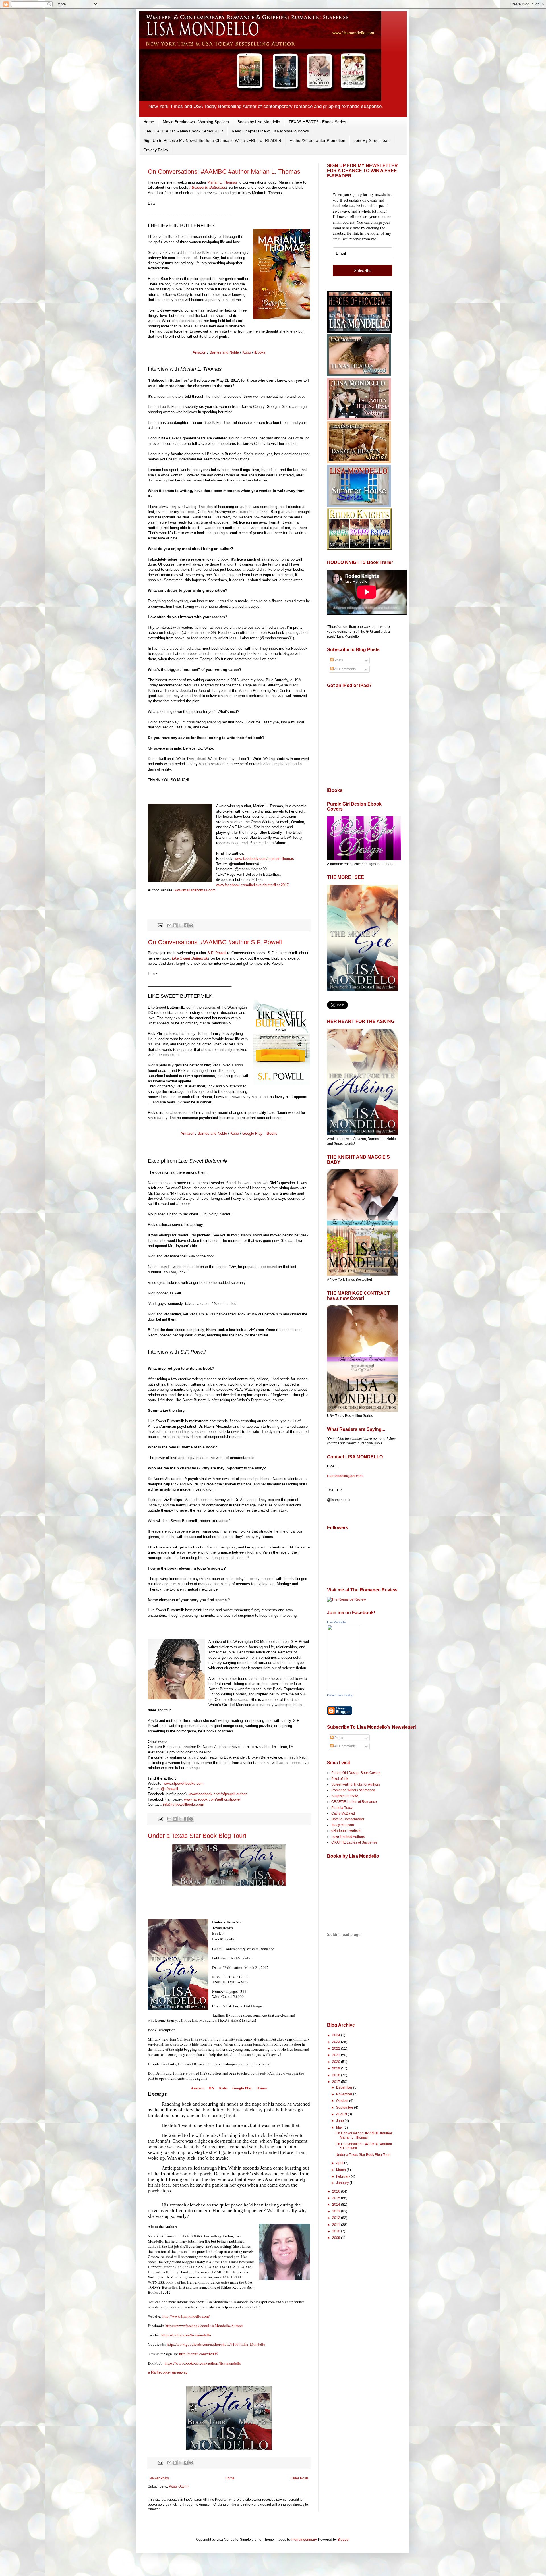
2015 (337, 2198)
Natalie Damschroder (348, 1819)
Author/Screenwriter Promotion (318, 140)
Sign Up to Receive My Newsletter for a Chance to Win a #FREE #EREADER (212, 140)
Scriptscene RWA (345, 1796)
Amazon (199, 352)
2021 (337, 2055)
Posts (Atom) (179, 2486)
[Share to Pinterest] (191, 925)
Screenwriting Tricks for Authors (356, 1784)
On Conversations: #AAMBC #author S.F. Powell (215, 942)
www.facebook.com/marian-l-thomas (264, 859)
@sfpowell (169, 1789)
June (340, 2121)
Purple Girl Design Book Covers (356, 1773)
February (344, 2176)
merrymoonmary (304, 2540)
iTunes (261, 2088)
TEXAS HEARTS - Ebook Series (317, 122)
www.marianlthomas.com (195, 890)
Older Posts (300, 2478)
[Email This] (169, 925)
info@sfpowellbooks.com (184, 1804)
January (343, 2183)
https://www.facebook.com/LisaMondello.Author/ (204, 2326)
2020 (337, 2062)
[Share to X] (180, 925)
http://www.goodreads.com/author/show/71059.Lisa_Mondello (216, 2344)
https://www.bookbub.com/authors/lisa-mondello (203, 2363)
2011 (337, 2225)
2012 (337, 2218)
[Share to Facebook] (186, 925)
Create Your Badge (340, 1695)
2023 (337, 2042)
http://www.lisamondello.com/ (186, 2316)
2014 (337, 2205)
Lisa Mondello (336, 1622)
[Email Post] (160, 925)
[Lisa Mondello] (344, 1690)
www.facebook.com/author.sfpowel (212, 1799)
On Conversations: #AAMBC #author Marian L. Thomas (224, 172)
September (345, 2108)
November (345, 2094)
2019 (337, 2068)
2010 (337, 2231)
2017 (337, 2082)
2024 (337, 2035)
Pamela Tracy (342, 1808)
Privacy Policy (156, 150)
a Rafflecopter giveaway (168, 2372)
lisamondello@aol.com (345, 1476)
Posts (338, 660)
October (343, 2101)
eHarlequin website (346, 1831)
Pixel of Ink (340, 1779)
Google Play (252, 1133)
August (342, 2114)
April (340, 2163)
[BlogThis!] (175, 925)
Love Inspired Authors (348, 1837)
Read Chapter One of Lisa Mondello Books (270, 131)
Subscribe (363, 270)
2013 (337, 2211)
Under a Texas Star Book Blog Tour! (197, 1836)
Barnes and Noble (224, 352)
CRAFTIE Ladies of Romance (354, 1802)
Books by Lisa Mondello (259, 122)
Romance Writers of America (353, 1790)
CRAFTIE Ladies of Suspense (354, 1842)
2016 (337, 2191)
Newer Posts (159, 2478)
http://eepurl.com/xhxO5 (198, 2354)
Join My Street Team (372, 140)
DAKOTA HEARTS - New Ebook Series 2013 (183, 131)
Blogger (344, 2540)
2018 (337, 2075)
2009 (337, 2238)
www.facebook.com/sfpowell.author (218, 1794)
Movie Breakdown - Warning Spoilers (196, 122)
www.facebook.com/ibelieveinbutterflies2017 (252, 885)
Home (149, 122)
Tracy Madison (343, 1825)
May (340, 2127)
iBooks (260, 352)
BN (212, 2088)
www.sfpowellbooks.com (184, 1783)
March (341, 2170)
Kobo (247, 352)
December (345, 2087)
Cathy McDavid (343, 1813)
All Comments (345, 669)
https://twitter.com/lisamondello (186, 2335)
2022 (337, 2048)
